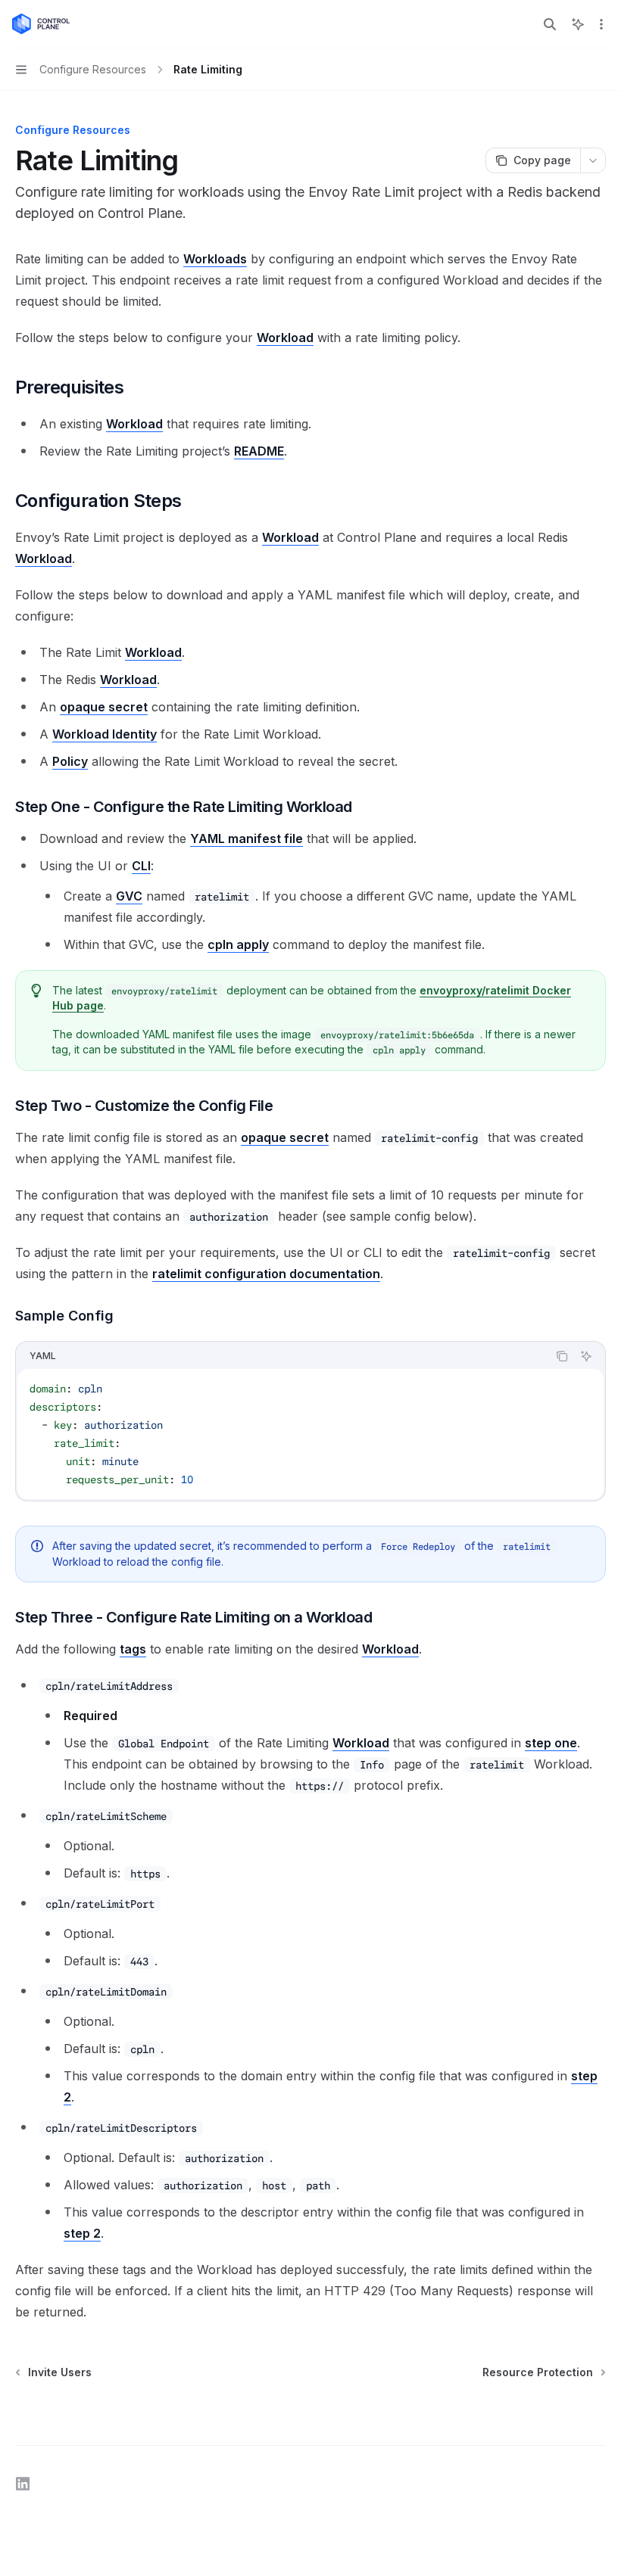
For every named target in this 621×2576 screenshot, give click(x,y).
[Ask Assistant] (586, 1356)
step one (551, 1743)
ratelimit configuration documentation (266, 1274)
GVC (129, 896)
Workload (285, 338)
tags (133, 1649)
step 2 (82, 2233)
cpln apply (238, 944)
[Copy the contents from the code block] (562, 1356)
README (259, 451)
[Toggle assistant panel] (578, 24)
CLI (141, 866)
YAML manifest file (247, 838)
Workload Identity (105, 734)
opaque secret (104, 707)
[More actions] (601, 24)
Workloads (215, 259)
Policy (70, 761)
